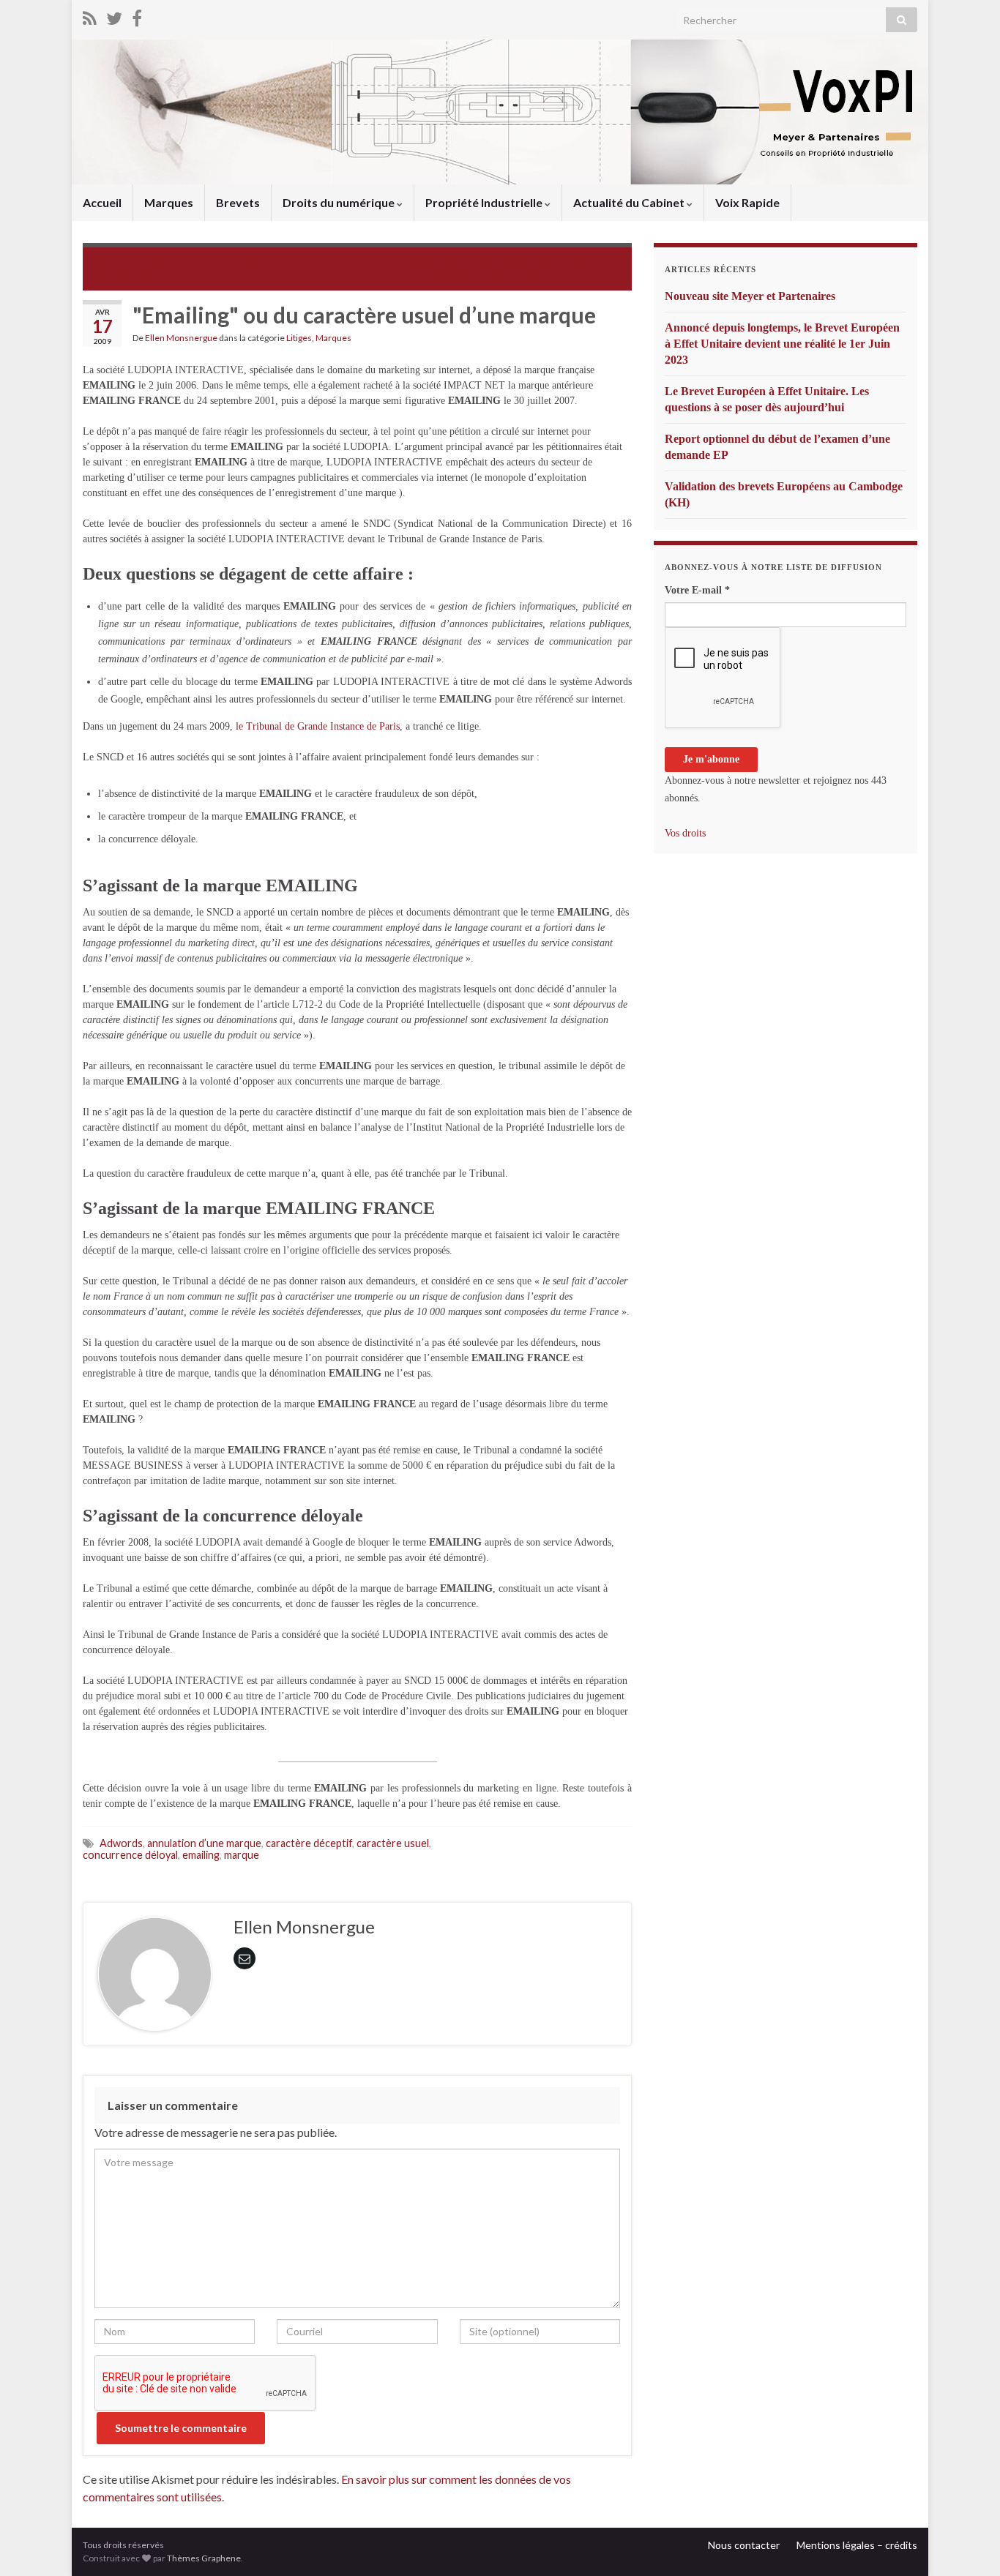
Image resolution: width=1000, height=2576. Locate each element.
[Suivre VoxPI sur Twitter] (114, 16)
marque (242, 1855)
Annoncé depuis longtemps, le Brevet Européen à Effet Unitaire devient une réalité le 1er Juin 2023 (782, 344)
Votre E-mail (697, 590)
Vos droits (685, 833)
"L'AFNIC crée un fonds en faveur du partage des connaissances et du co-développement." (510, 267)
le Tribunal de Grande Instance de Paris (316, 726)
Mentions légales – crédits (857, 2545)
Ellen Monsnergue (181, 338)
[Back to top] (967, 2543)
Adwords (121, 1843)
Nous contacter (744, 2545)
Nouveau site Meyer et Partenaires (750, 296)
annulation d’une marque (204, 1843)
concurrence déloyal (130, 1855)
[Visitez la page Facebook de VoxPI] (137, 16)
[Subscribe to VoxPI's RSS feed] (90, 16)
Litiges (299, 338)
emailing (201, 1855)
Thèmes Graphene (204, 2558)
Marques (169, 202)
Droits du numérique (340, 202)
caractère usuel (393, 1843)
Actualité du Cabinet (630, 202)
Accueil (102, 202)
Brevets (238, 202)
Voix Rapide (747, 202)
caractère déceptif (309, 1843)
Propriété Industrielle (485, 202)
